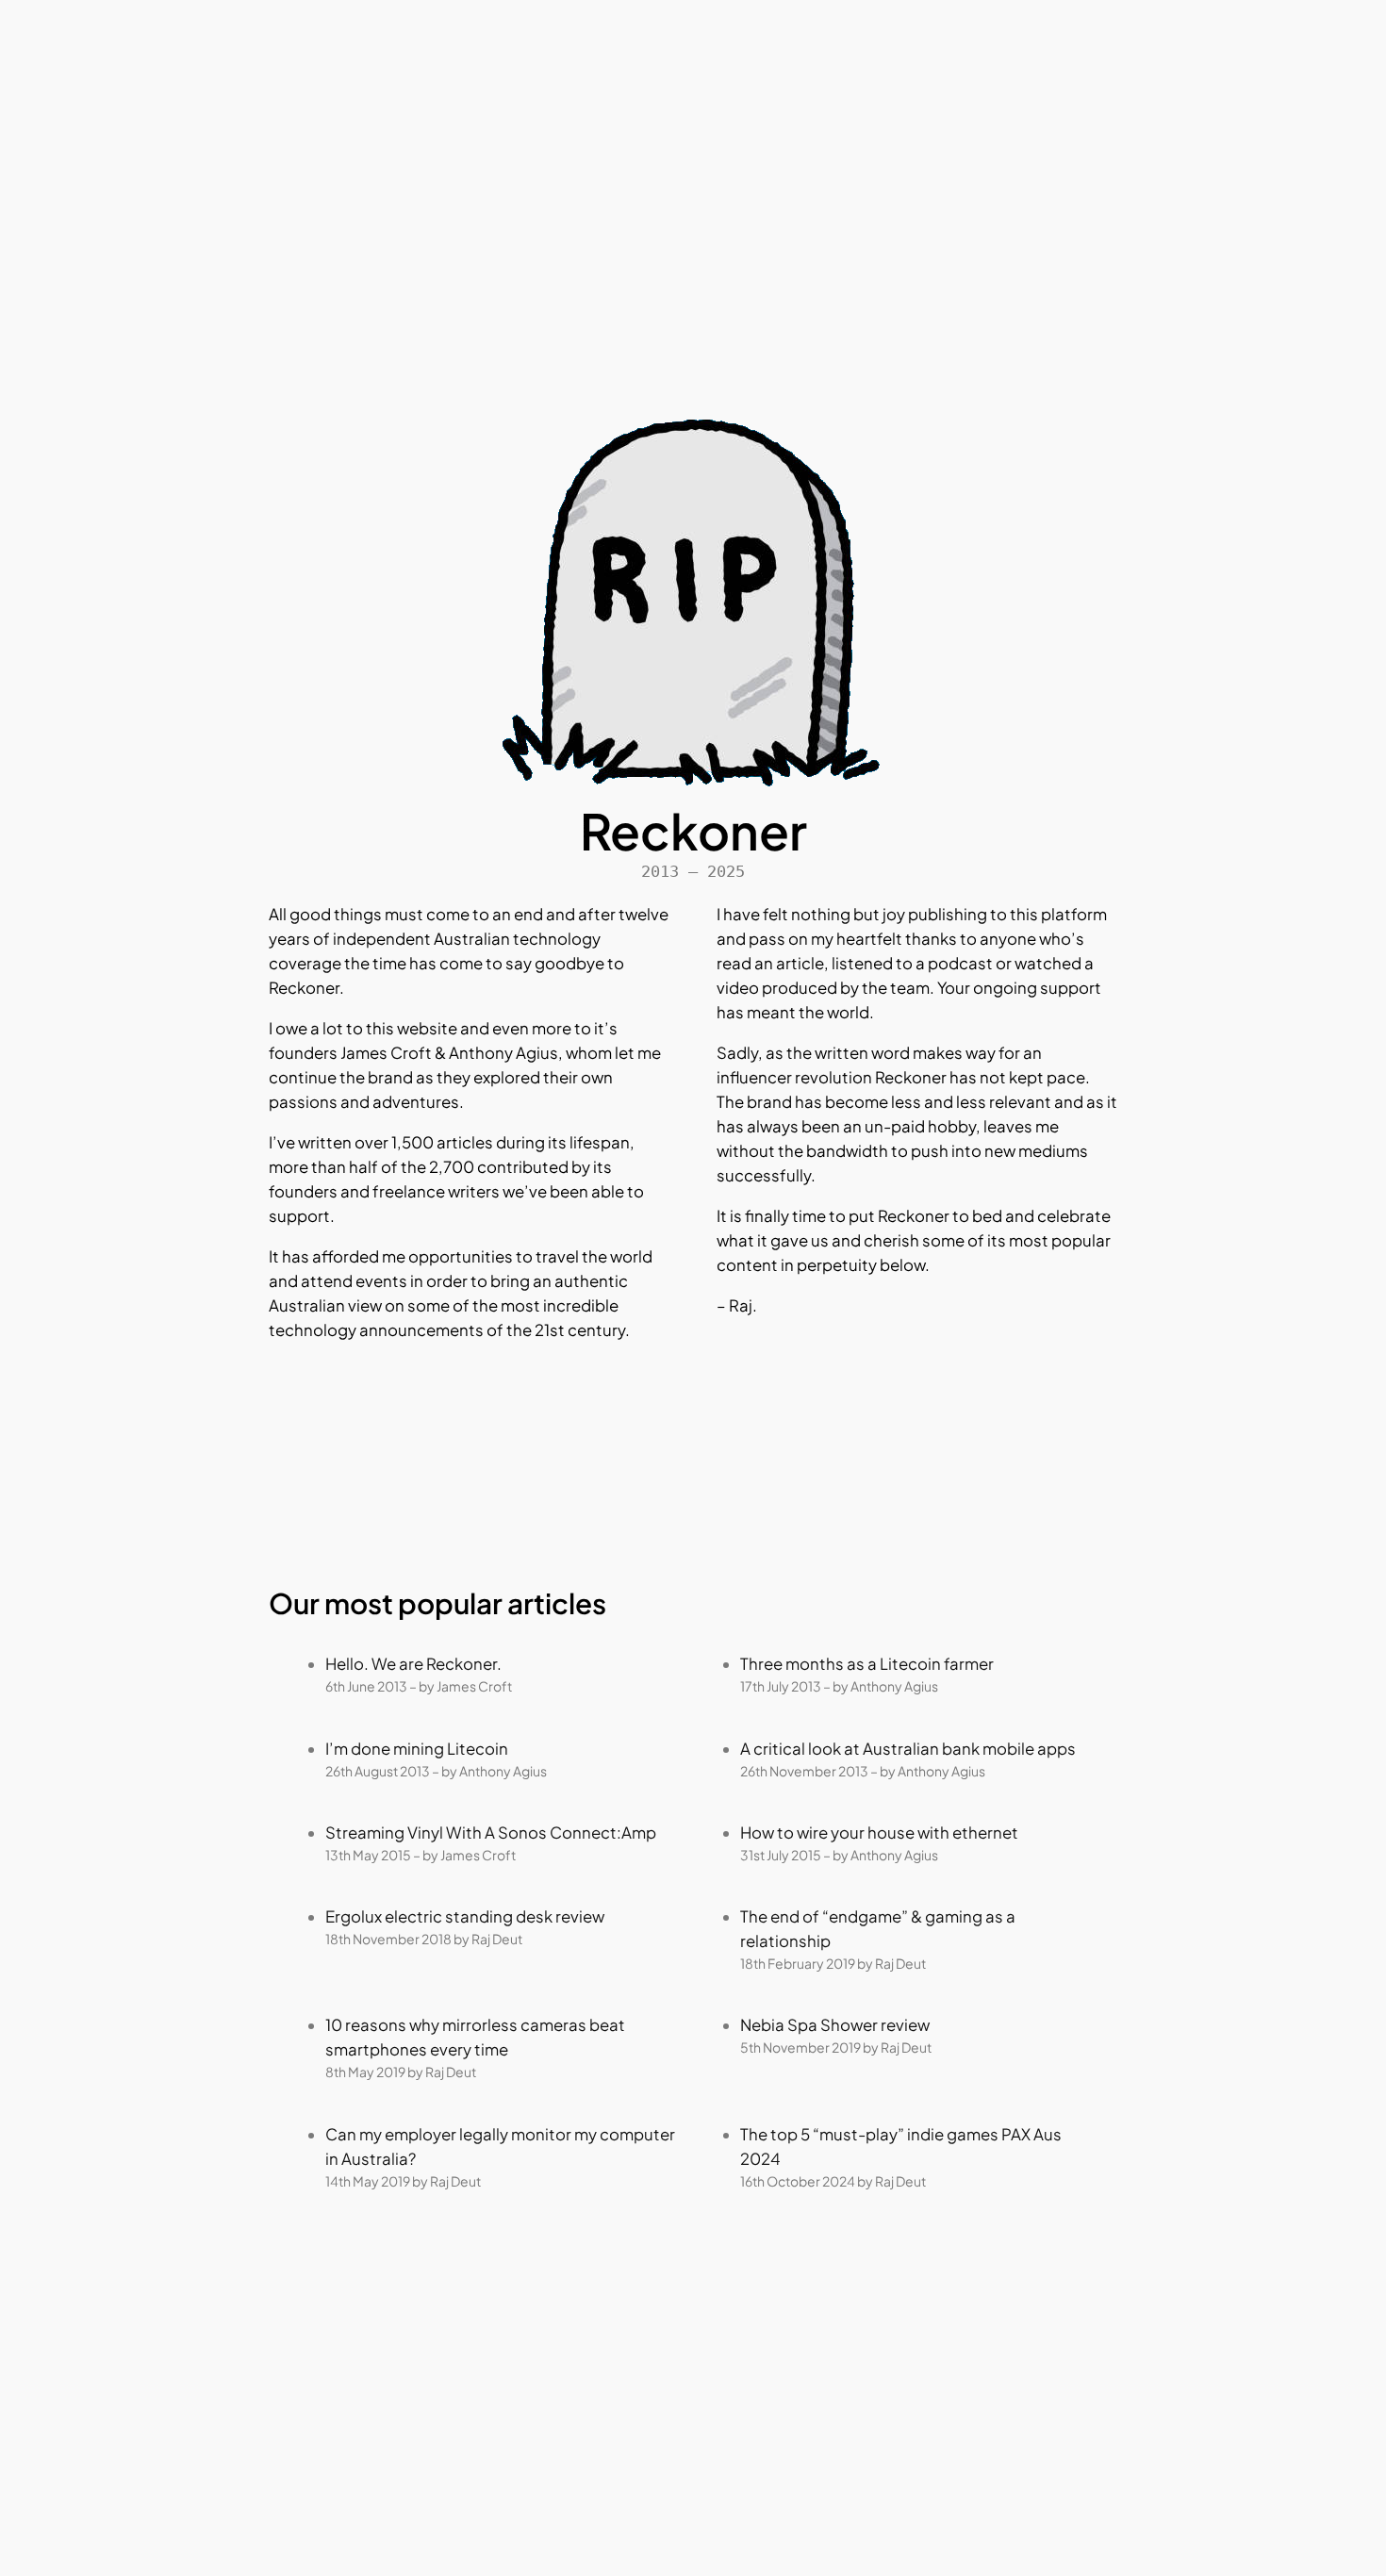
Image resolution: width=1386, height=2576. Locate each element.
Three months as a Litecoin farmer (867, 1664)
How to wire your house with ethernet (879, 1833)
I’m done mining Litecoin (417, 1749)
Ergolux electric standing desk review (465, 1916)
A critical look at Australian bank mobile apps (908, 1749)
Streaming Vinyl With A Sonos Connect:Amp (491, 1833)
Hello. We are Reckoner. (413, 1664)
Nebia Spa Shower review (835, 2025)
